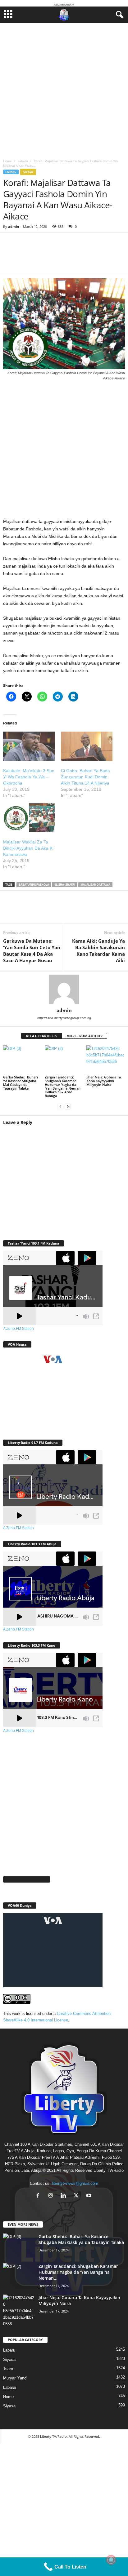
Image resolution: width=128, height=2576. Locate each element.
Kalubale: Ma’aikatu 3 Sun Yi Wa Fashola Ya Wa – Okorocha (29, 777)
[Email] (87, 911)
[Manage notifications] (111, 2560)
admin (14, 226)
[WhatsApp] (50, 911)
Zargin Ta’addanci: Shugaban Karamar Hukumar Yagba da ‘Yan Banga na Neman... (78, 2272)
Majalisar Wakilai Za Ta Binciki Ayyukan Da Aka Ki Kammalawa (28, 848)
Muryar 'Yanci (15, 2378)
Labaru (23, 161)
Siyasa (28, 172)
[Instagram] (52, 2196)
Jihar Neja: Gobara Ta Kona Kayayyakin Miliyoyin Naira (104, 1081)
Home (7, 161)
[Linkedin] (68, 911)
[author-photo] (64, 989)
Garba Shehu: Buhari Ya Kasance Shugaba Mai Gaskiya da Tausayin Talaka (21, 1083)
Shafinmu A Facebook (27, 1879)
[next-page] (68, 1106)
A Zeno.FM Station (18, 1329)
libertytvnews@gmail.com (75, 2183)
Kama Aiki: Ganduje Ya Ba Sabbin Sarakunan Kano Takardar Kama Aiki (98, 951)
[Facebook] (12, 911)
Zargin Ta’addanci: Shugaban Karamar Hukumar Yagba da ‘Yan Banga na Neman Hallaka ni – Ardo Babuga (63, 1086)
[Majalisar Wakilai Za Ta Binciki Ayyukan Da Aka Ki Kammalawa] (29, 818)
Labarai (10, 2387)
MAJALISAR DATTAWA (95, 885)
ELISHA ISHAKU (65, 885)
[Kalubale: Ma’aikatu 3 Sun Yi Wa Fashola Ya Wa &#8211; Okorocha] (29, 746)
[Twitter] (31, 911)
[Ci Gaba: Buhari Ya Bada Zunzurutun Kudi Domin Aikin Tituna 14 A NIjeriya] (87, 746)
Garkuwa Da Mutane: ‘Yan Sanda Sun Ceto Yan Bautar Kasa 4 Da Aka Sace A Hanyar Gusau (32, 951)
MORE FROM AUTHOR (85, 1036)
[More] (95, 258)
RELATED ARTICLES (42, 1036)
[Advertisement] (64, 89)
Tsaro (8, 2369)
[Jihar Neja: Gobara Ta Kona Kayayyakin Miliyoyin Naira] (106, 1060)
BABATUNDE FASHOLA (34, 885)
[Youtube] (90, 2196)
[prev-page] (60, 1106)
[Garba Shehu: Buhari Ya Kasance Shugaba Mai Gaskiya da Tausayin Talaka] (22, 1060)
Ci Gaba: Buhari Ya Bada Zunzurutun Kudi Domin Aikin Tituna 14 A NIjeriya (85, 777)
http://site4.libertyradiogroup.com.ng (64, 1018)
